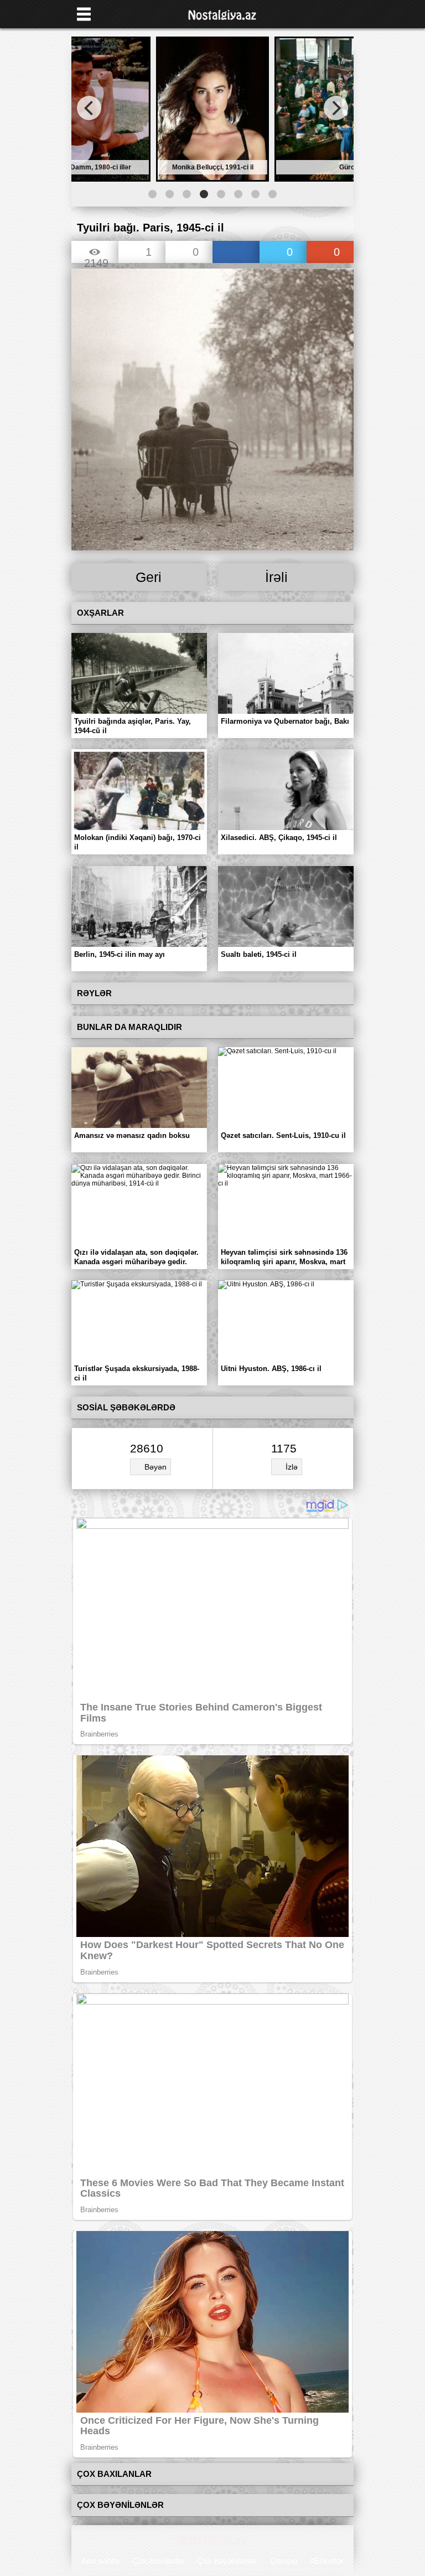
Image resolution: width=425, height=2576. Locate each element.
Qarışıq (284, 2561)
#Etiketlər (327, 2561)
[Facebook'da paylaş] (236, 253)
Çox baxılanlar (158, 2561)
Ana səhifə (100, 2561)
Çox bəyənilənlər (227, 2561)
